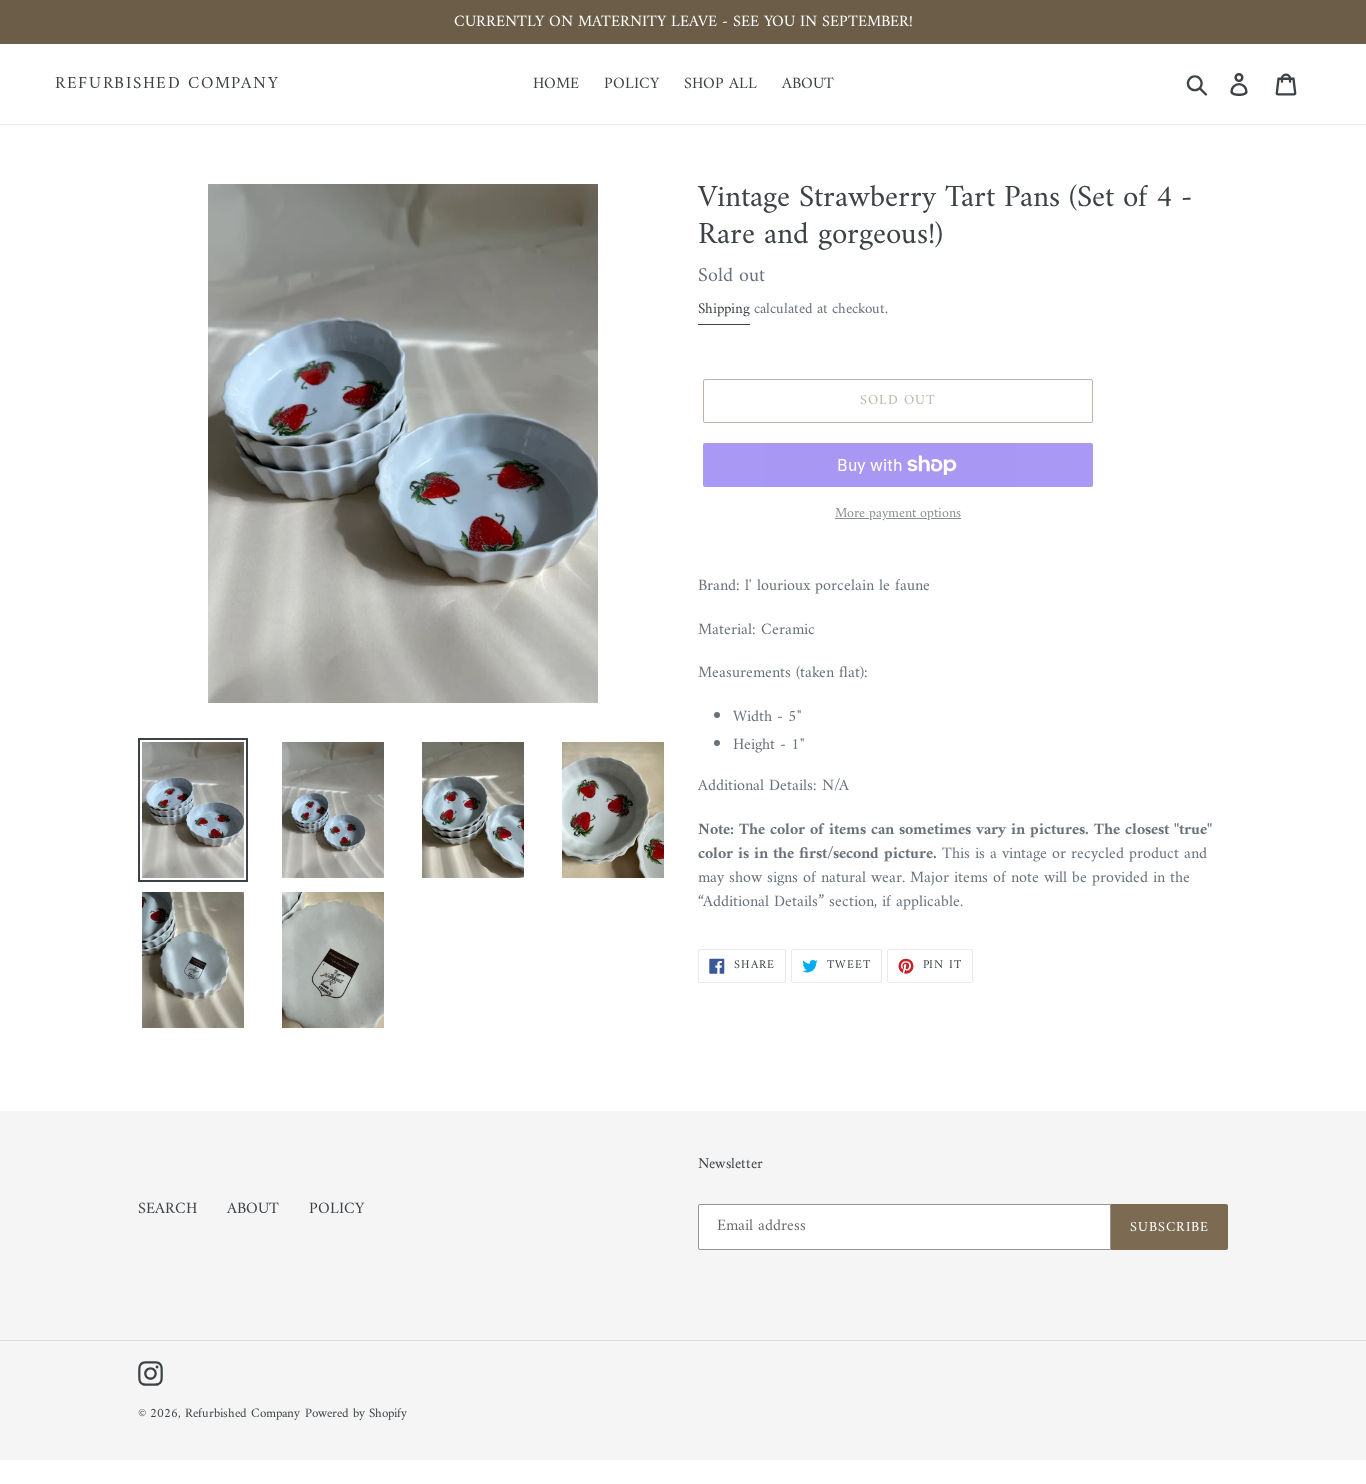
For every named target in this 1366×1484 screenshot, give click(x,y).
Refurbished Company (167, 84)
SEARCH (167, 1209)
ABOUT (253, 1209)
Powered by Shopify (356, 1413)
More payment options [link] (898, 513)
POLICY (336, 1209)
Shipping (724, 309)
